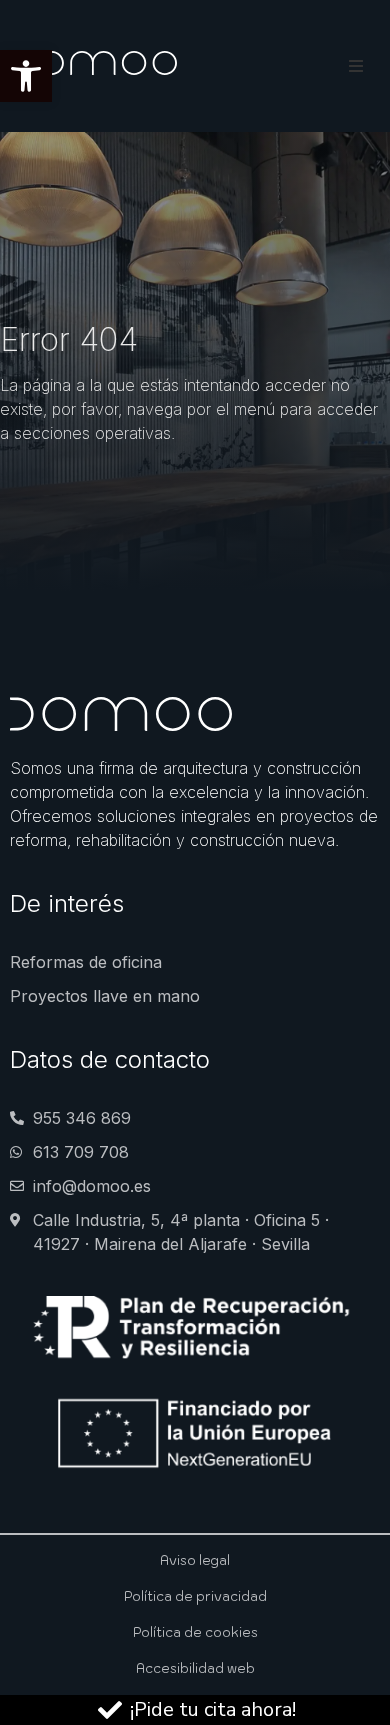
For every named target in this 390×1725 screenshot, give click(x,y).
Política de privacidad (195, 1596)
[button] (26, 76)
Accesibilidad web (195, 1668)
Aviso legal (195, 1560)
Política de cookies (195, 1632)
